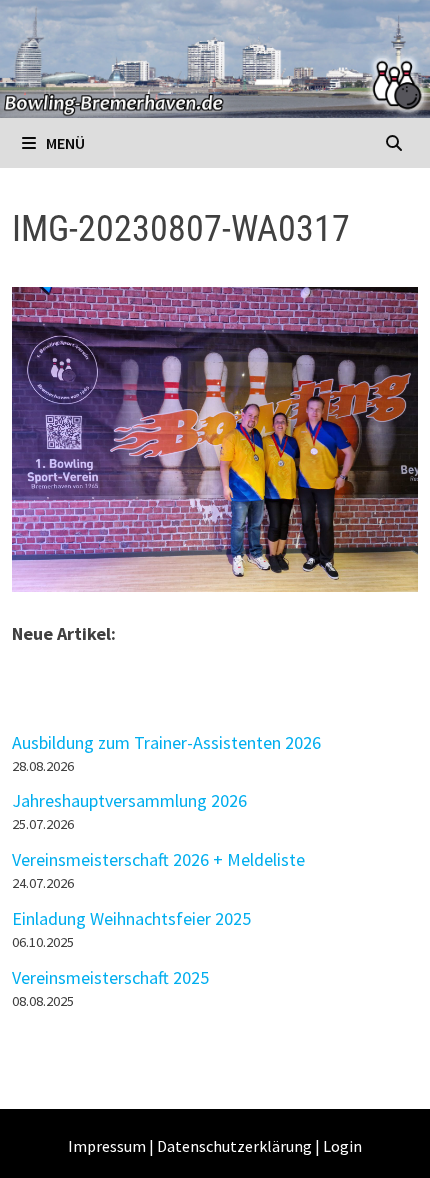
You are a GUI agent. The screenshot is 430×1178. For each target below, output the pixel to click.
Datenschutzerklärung (234, 1146)
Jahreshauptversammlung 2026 (129, 800)
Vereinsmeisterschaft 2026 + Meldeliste (158, 859)
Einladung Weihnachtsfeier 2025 (131, 918)
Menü (64, 143)
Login (342, 1146)
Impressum (107, 1146)
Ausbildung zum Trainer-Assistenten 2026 (166, 742)
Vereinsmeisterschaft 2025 (110, 977)
